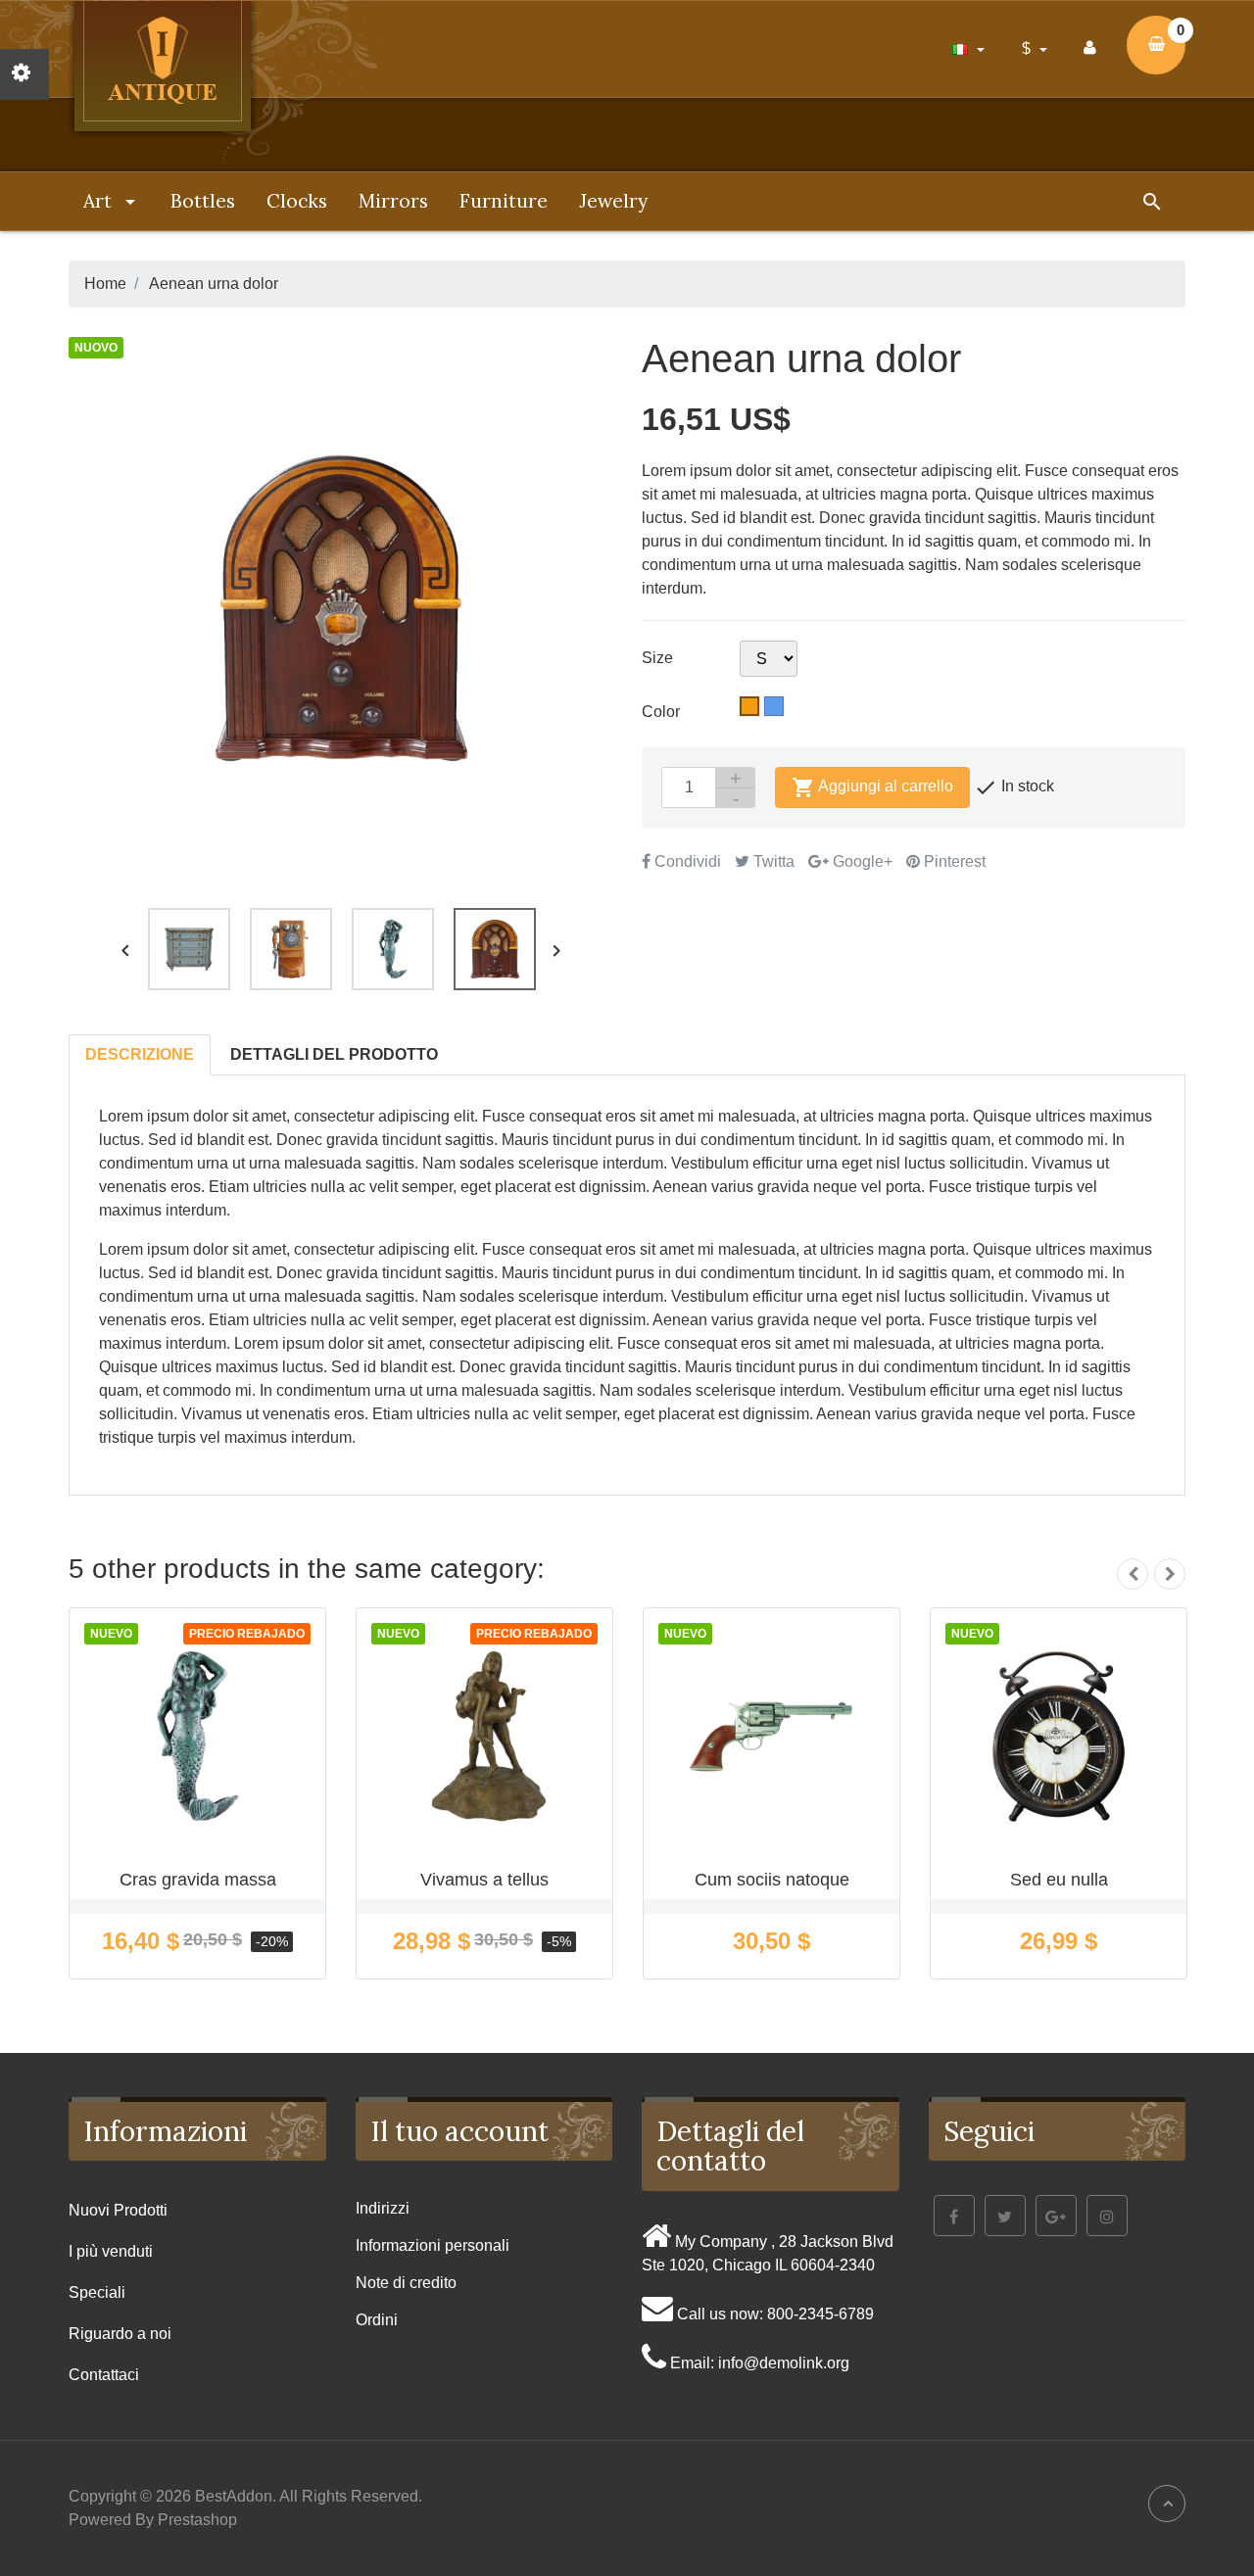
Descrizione (140, 1054)
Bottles (203, 201)
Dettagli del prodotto (334, 1054)
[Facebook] (954, 2216)
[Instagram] (1107, 2216)
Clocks (297, 201)
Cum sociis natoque (772, 1880)
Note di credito (406, 2283)
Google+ (861, 861)
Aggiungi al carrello (872, 787)
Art (100, 201)
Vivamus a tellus (484, 1880)
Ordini (377, 2320)
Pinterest (953, 861)
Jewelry (613, 201)
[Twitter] (1005, 2216)
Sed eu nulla (1059, 1880)
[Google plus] (1056, 2216)
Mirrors (393, 201)
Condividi (686, 861)
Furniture (504, 201)
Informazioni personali (433, 2245)
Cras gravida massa (198, 1880)
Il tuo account (459, 2131)
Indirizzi (383, 2208)
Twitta (772, 861)
